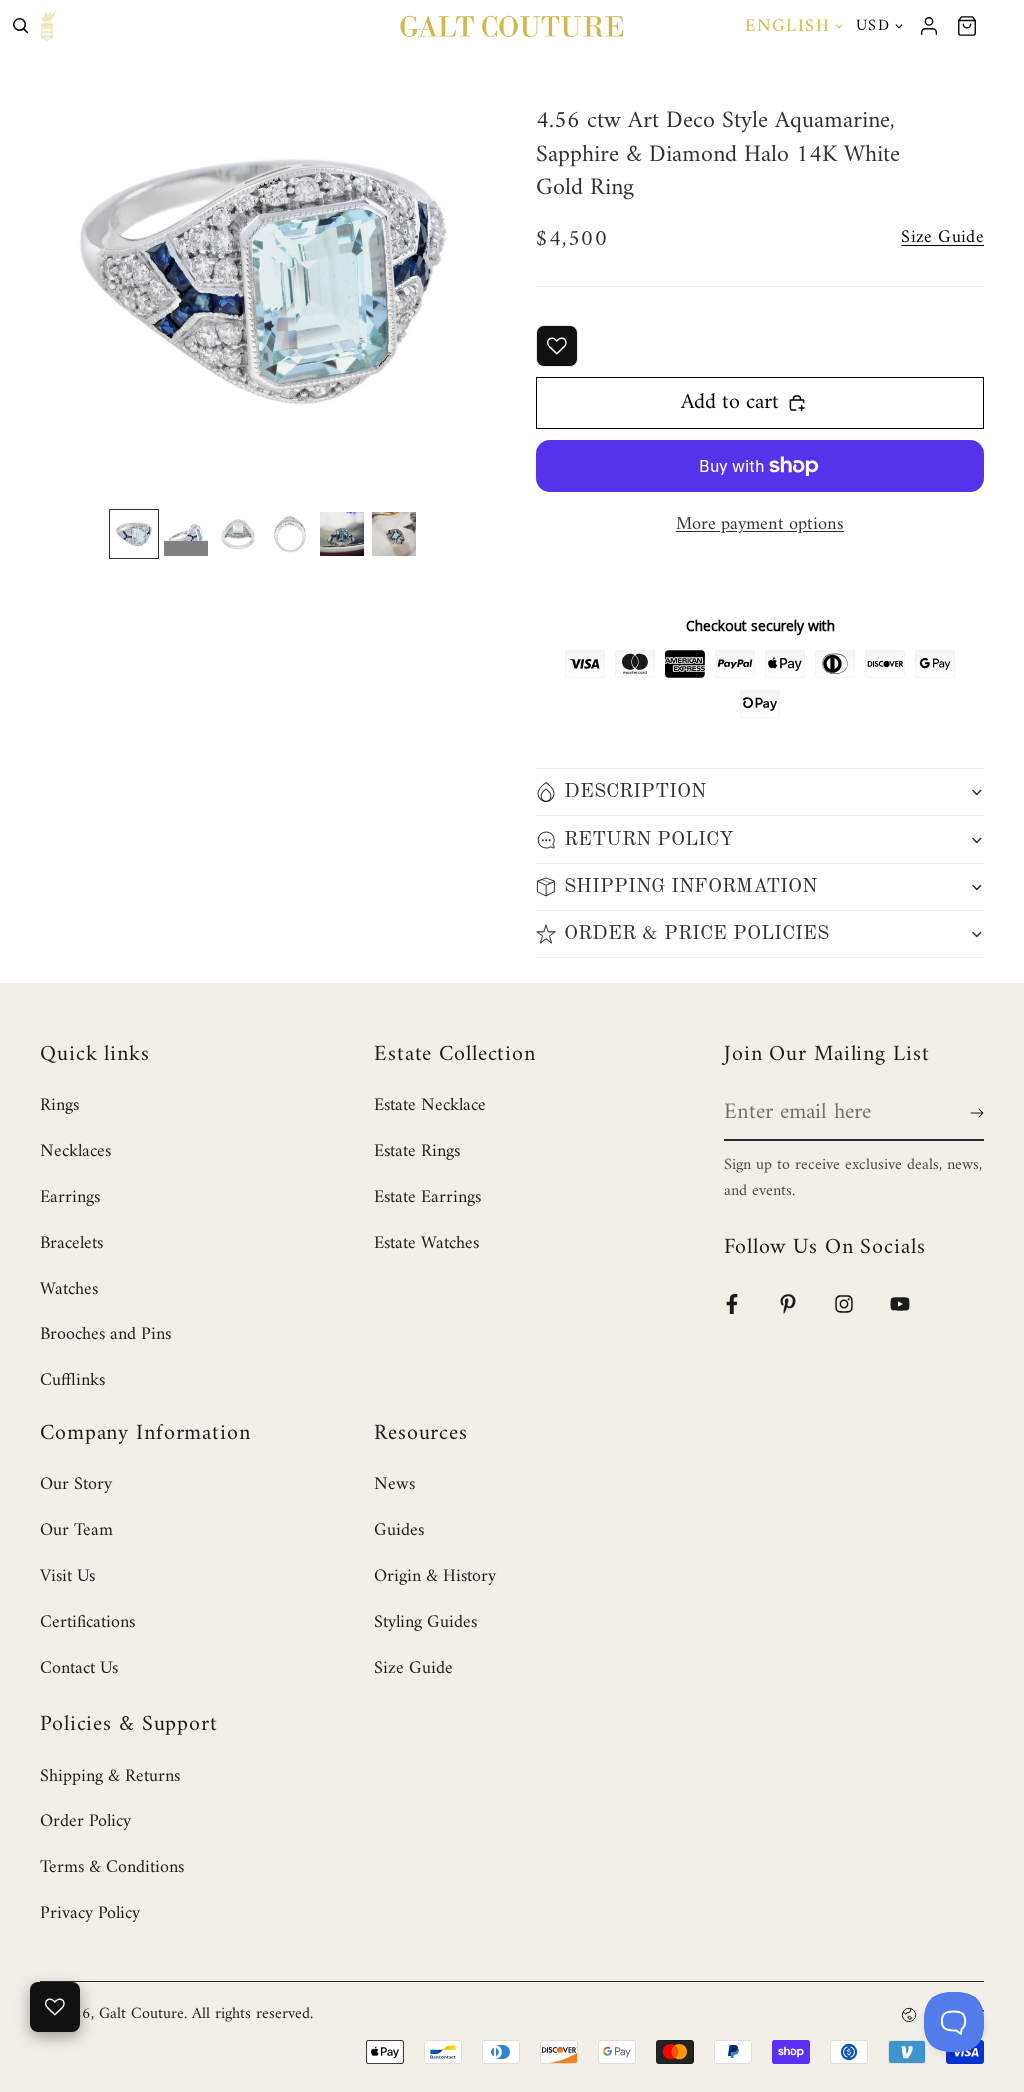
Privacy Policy (90, 1913)
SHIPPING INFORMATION (690, 887)
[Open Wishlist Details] (55, 2007)
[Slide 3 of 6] (238, 534)
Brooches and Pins (105, 1334)
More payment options (760, 524)
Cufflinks (72, 1380)
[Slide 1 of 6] (134, 534)
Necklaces (75, 1151)
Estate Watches (426, 1243)
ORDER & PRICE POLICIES (696, 934)
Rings (59, 1105)
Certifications (87, 1622)
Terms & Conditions (112, 1867)
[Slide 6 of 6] (394, 534)
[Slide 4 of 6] (290, 534)
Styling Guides (425, 1622)
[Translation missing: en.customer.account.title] (929, 26)
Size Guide (413, 1668)
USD (873, 26)
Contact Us (79, 1668)
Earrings (70, 1197)
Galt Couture (141, 2014)
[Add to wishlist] (557, 346)
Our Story (76, 1484)
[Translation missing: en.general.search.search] (21, 26)
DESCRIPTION (635, 792)
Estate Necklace (430, 1105)
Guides (399, 1530)
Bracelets (71, 1243)
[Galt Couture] (511, 26)
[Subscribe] (973, 1113)
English (787, 26)
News (394, 1484)
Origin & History (435, 1576)
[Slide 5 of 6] (342, 534)
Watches (69, 1289)
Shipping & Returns (110, 1776)
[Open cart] (967, 26)
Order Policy (85, 1821)
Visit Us (67, 1576)
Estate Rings (417, 1151)
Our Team (76, 1530)
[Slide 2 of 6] (186, 534)
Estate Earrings (427, 1197)
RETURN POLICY (649, 840)
